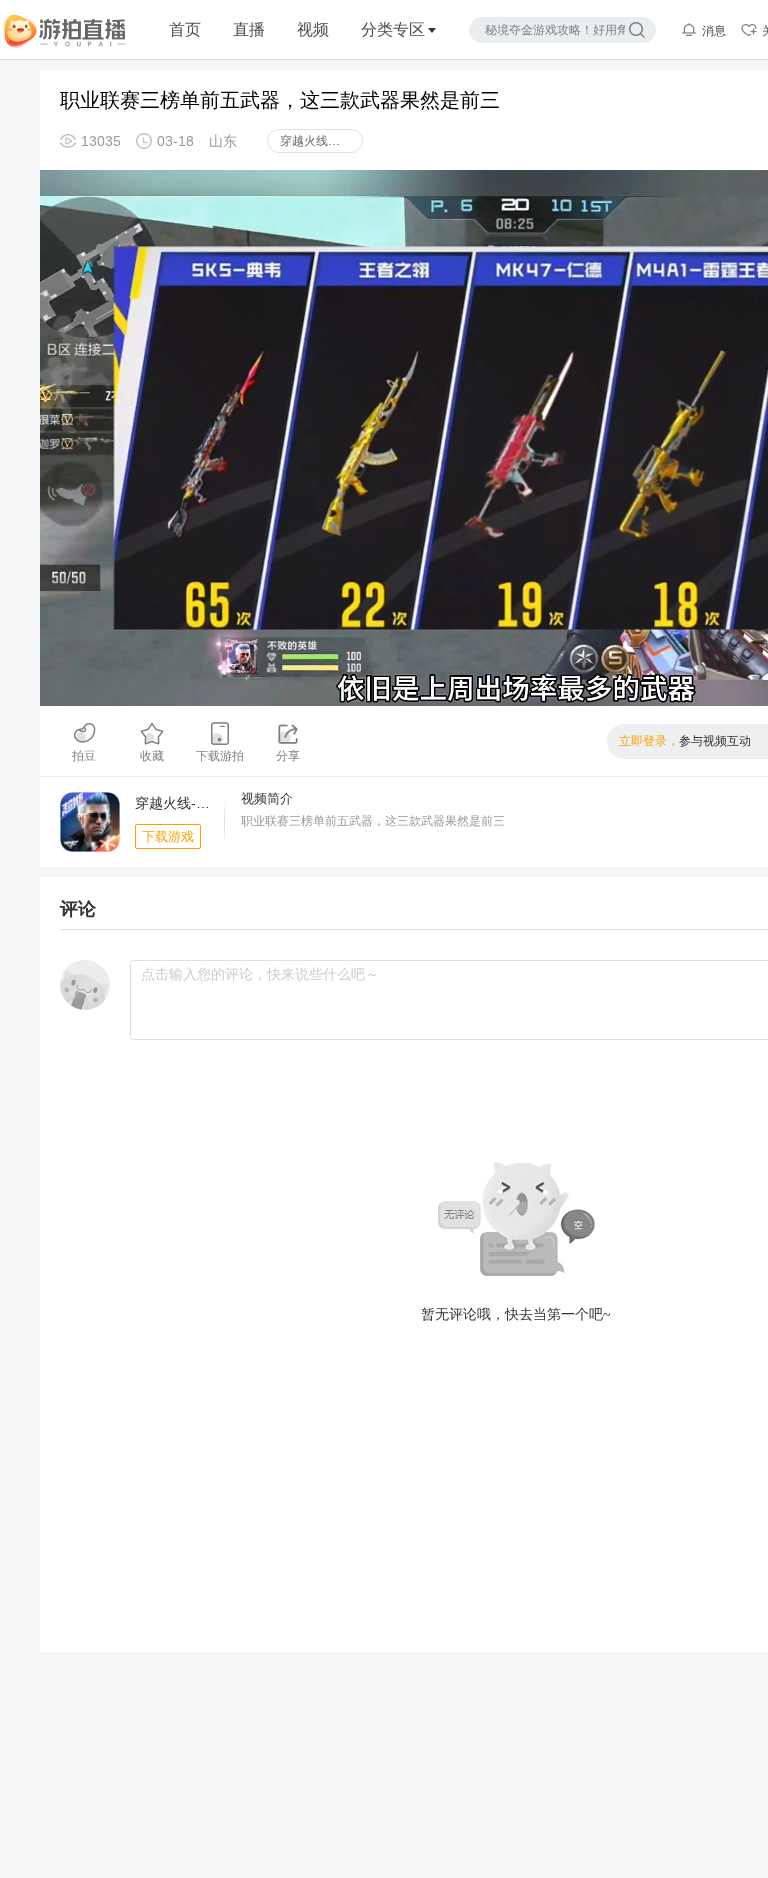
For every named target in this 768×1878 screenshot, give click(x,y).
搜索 (637, 30)
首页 (185, 29)
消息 (714, 31)
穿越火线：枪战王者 (321, 141)
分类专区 (393, 29)
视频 (313, 29)
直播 (249, 29)
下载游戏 (168, 836)
